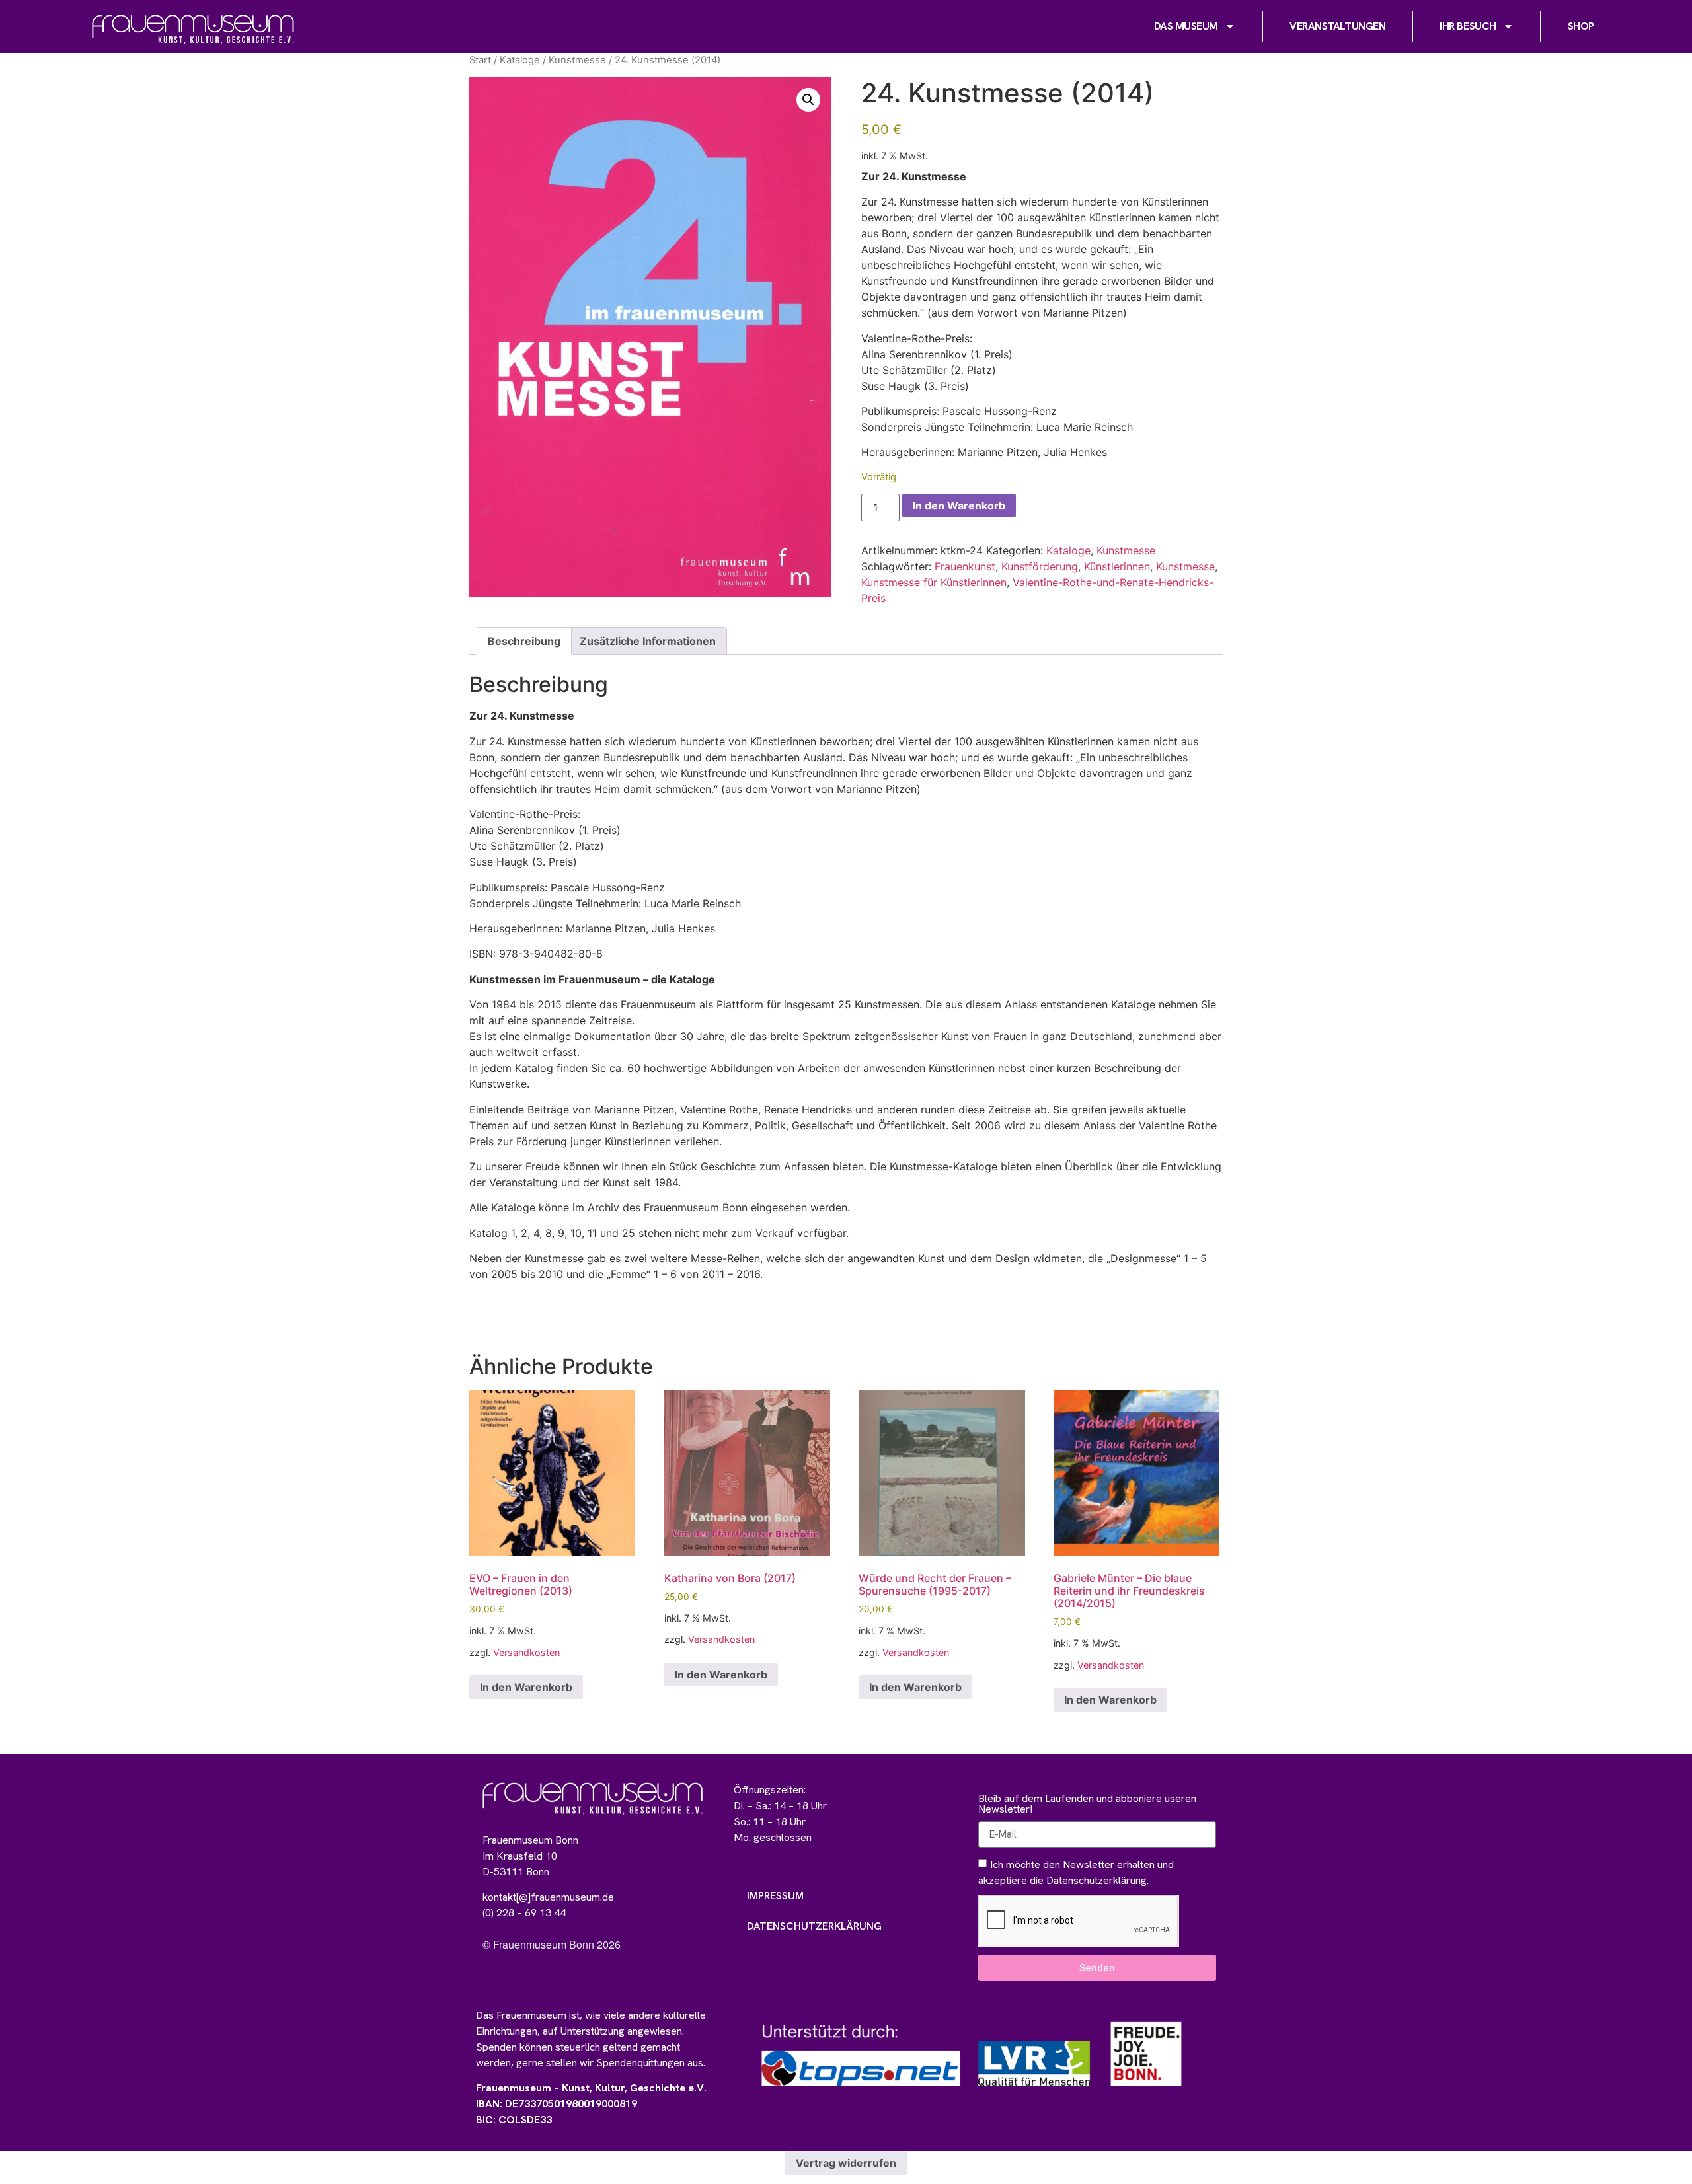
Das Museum (1186, 26)
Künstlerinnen (1117, 566)
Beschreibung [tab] (524, 641)
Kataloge (520, 60)
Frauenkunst (965, 566)
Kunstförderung (1040, 566)
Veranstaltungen (1337, 26)
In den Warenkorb (959, 506)
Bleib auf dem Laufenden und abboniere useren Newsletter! (1087, 1805)
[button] (808, 100)
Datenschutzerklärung (814, 1926)
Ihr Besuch (1468, 26)
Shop (1581, 26)
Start (480, 60)
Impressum (775, 1896)
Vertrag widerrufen (846, 2163)
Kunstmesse (577, 60)
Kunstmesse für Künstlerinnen (934, 582)
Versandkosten (526, 1652)
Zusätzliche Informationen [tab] (648, 641)
